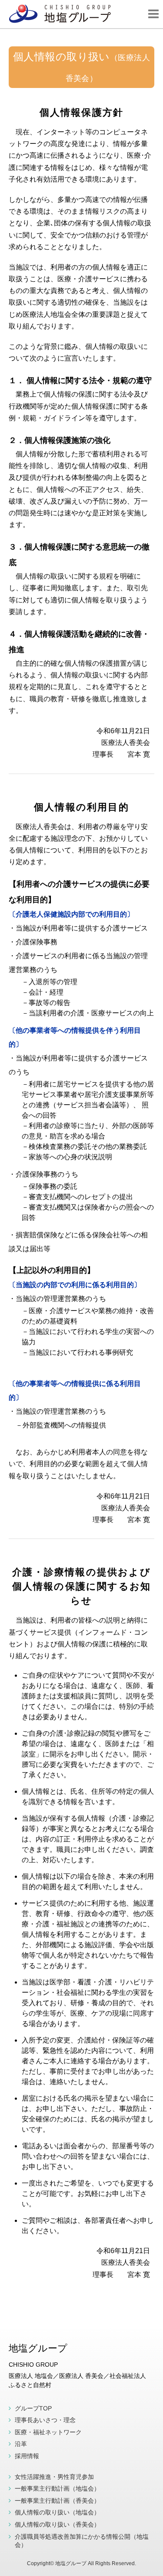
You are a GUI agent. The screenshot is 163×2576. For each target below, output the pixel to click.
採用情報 (27, 2456)
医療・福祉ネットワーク (48, 2432)
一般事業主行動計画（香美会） (57, 2501)
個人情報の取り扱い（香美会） (57, 2524)
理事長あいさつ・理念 (45, 2420)
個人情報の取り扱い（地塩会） (57, 2512)
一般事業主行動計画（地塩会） (57, 2488)
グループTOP (33, 2408)
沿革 (21, 2444)
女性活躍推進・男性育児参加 (54, 2477)
